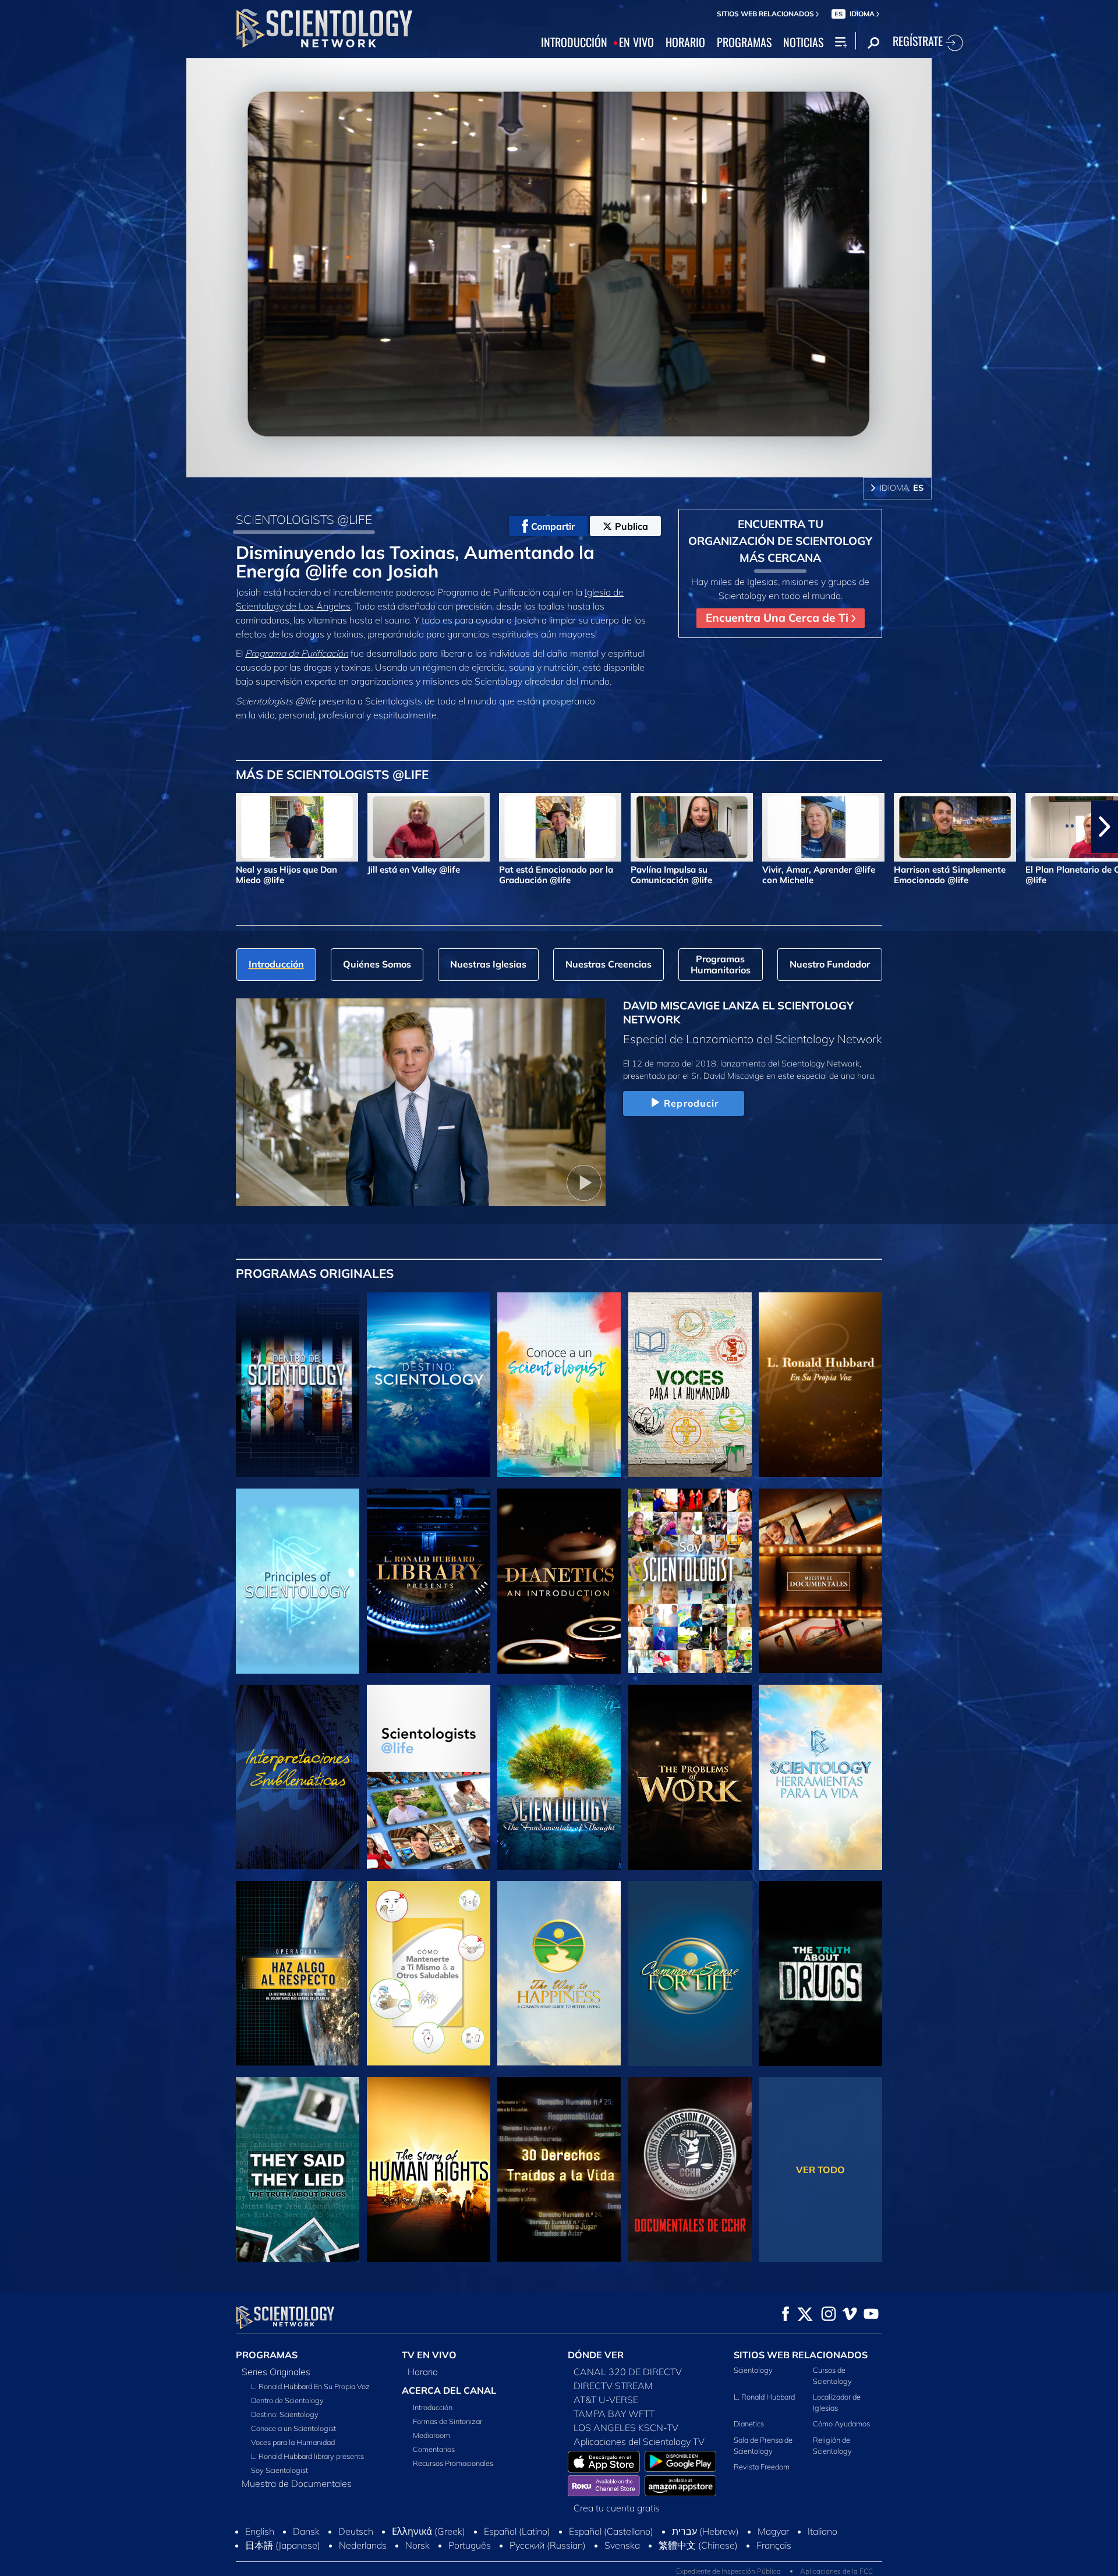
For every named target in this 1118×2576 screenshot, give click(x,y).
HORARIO (685, 42)
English (260, 2531)
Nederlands (363, 2545)
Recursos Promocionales (453, 2463)
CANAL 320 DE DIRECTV (628, 2372)
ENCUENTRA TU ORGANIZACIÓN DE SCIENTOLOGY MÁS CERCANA (780, 541)
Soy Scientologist (279, 2470)
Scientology (753, 2370)
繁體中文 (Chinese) (698, 2545)
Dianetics (749, 2423)
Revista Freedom (762, 2467)
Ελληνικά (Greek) (429, 2531)
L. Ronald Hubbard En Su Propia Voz (310, 2386)
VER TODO (820, 2170)
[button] (13, 827)
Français (774, 2545)
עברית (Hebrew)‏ (705, 2531)
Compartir (553, 526)
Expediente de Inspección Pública (728, 2571)
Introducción (433, 2407)
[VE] (298, 1581)
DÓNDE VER (596, 2355)
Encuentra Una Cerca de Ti (779, 618)
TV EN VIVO (429, 2355)
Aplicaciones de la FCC (836, 2571)
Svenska (622, 2545)
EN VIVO (636, 42)
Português (470, 2545)
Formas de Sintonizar (447, 2421)
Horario (423, 2372)
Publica (631, 526)
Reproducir (691, 1103)
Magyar (773, 2531)
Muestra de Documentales (297, 2483)
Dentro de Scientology (287, 2400)
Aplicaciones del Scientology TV (639, 2442)
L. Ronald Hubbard (764, 2397)
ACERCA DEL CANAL (449, 2390)
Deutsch (356, 2531)
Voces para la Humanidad (293, 2442)
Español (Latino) (517, 2531)
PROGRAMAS (744, 42)
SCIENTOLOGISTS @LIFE (304, 519)
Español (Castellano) (611, 2531)
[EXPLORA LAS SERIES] (298, 1385)
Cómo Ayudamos (841, 2423)
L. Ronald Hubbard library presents (307, 2456)
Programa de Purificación (297, 653)
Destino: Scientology (285, 2414)
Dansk (306, 2531)
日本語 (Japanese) (283, 2545)
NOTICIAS (803, 42)
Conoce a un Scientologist (293, 2428)
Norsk (418, 2545)
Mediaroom (431, 2435)
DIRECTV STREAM (613, 2386)
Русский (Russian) (548, 2545)
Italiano (822, 2531)
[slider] (582, 466)
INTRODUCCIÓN (574, 42)
